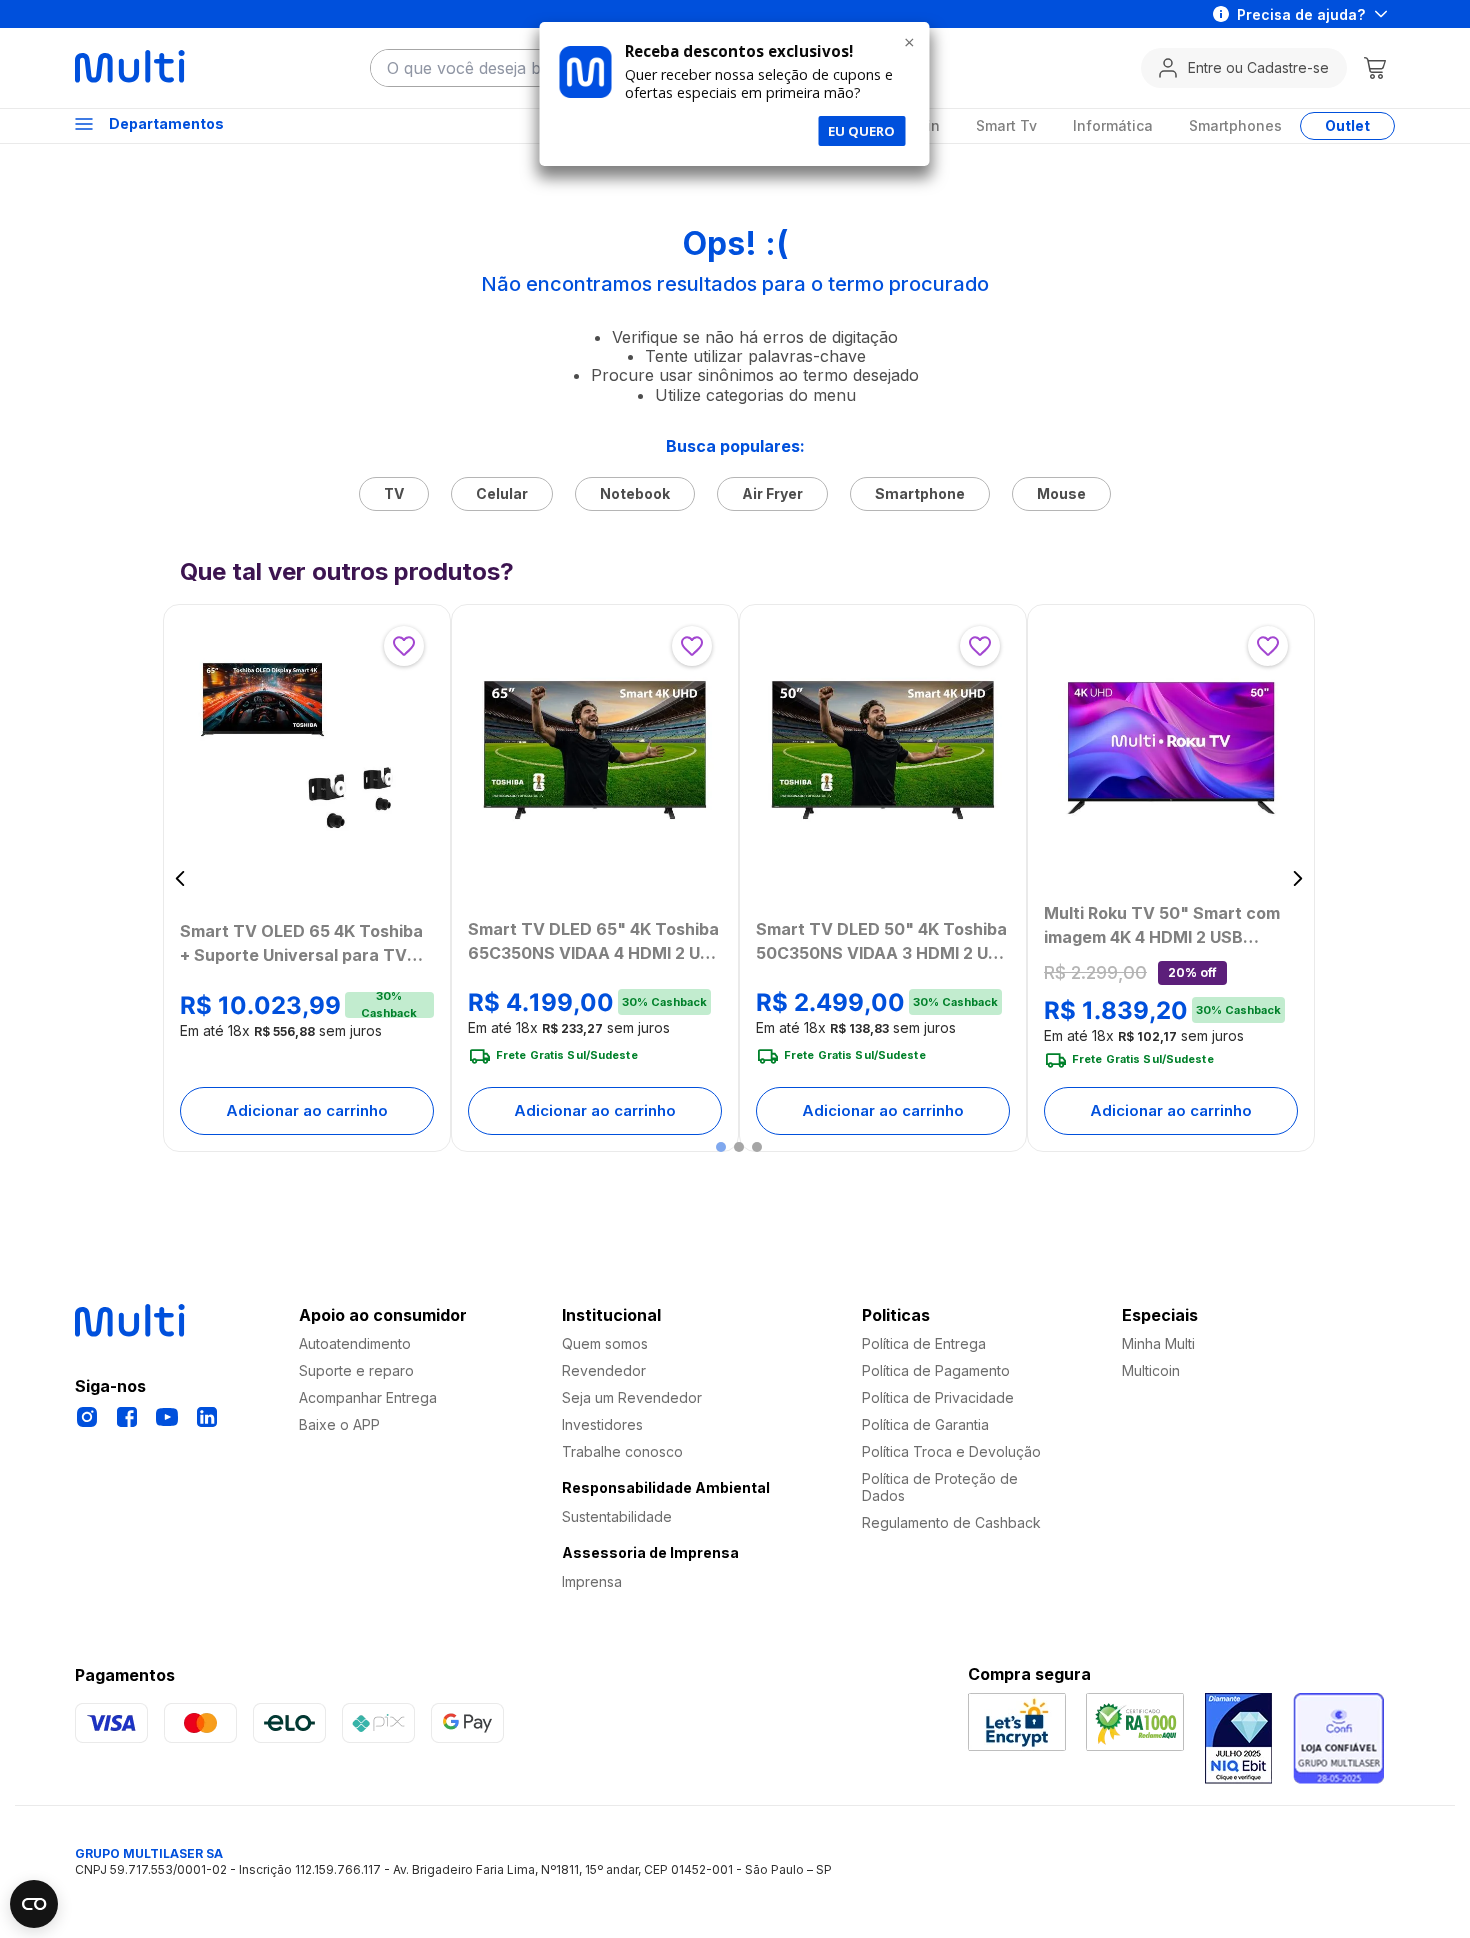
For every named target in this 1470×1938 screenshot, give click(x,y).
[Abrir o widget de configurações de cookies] (34, 1904)
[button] (721, 1147)
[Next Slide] (1297, 878)
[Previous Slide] (180, 878)
